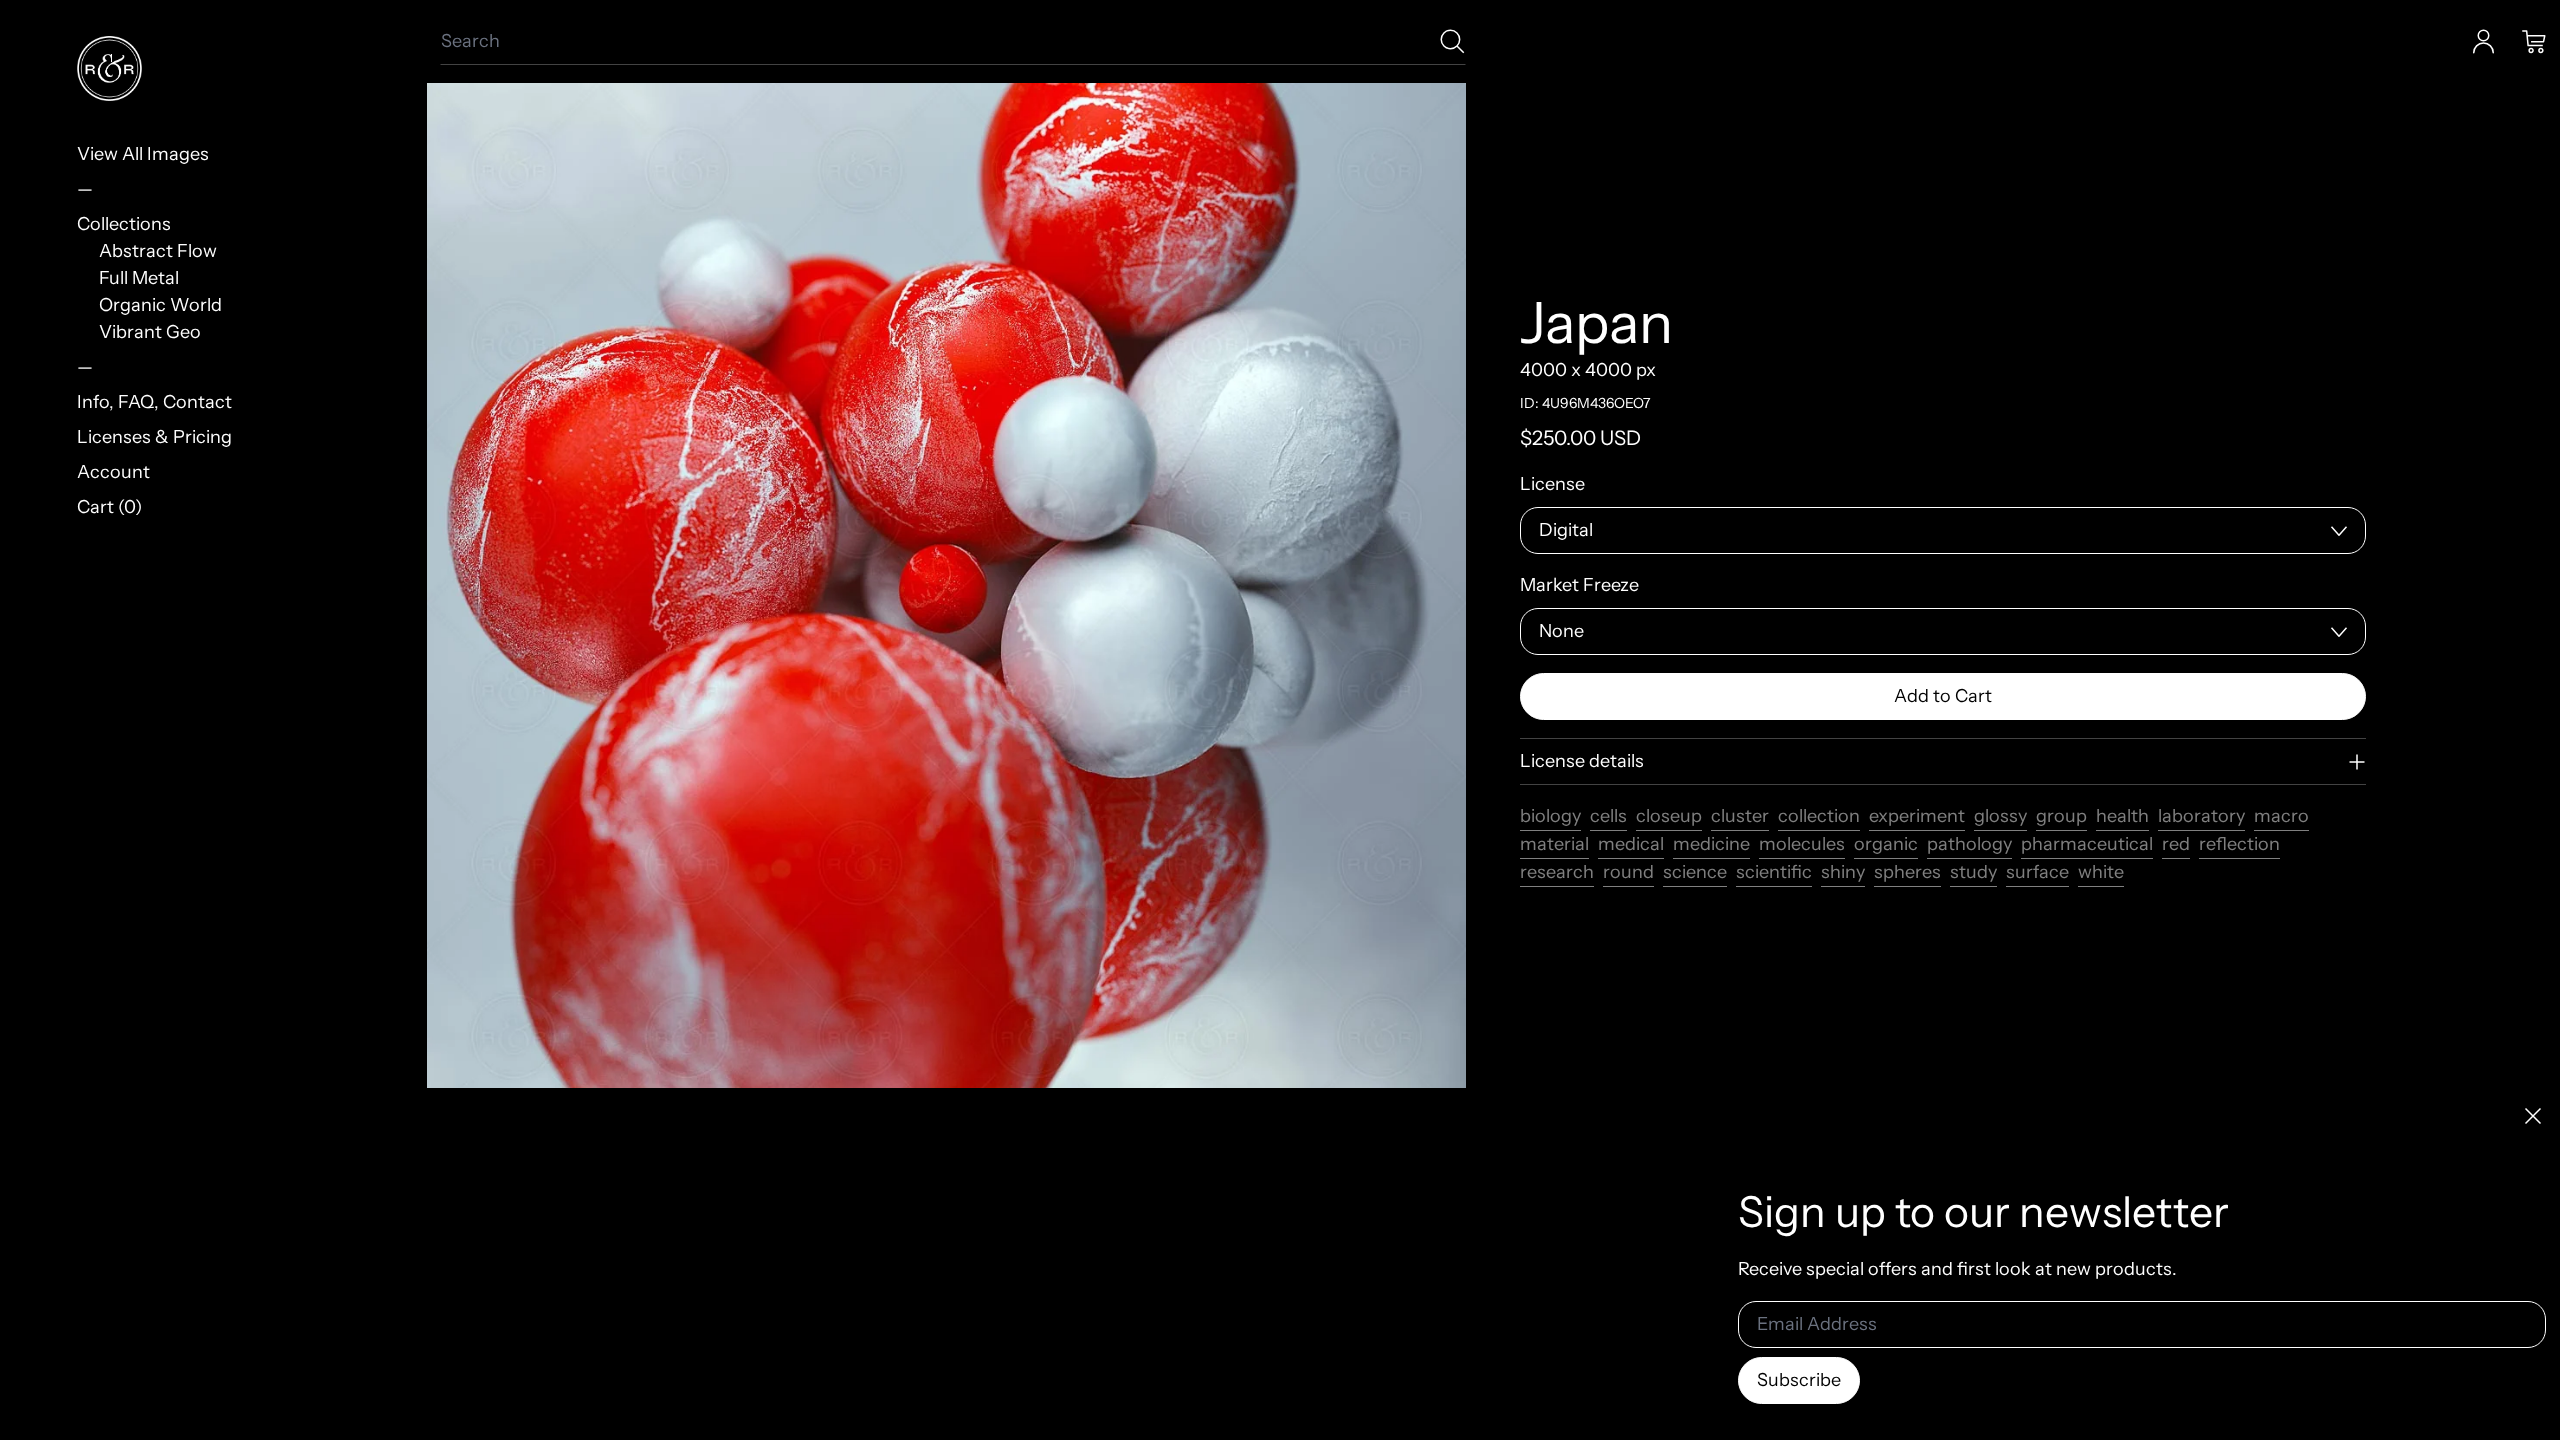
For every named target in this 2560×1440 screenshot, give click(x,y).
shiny (1843, 872)
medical (1631, 844)
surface (2037, 872)
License (1552, 484)
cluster (1740, 816)
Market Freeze (1579, 585)
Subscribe (1799, 1380)
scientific (1774, 872)
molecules (1802, 844)
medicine (1711, 844)
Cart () (109, 507)
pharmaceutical (2087, 844)
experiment (1917, 816)
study (1973, 872)
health (2122, 816)
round (1628, 872)
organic (1886, 844)
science (1695, 872)
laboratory (2201, 816)
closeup (1669, 816)
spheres (1907, 872)
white (2101, 872)
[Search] (1452, 41)
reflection (2239, 844)
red (2176, 844)
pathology (1969, 844)
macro (2281, 816)
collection (1819, 816)
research (1557, 872)
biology (1550, 816)
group (2061, 816)
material (1554, 844)
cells (1608, 816)
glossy (2000, 816)
